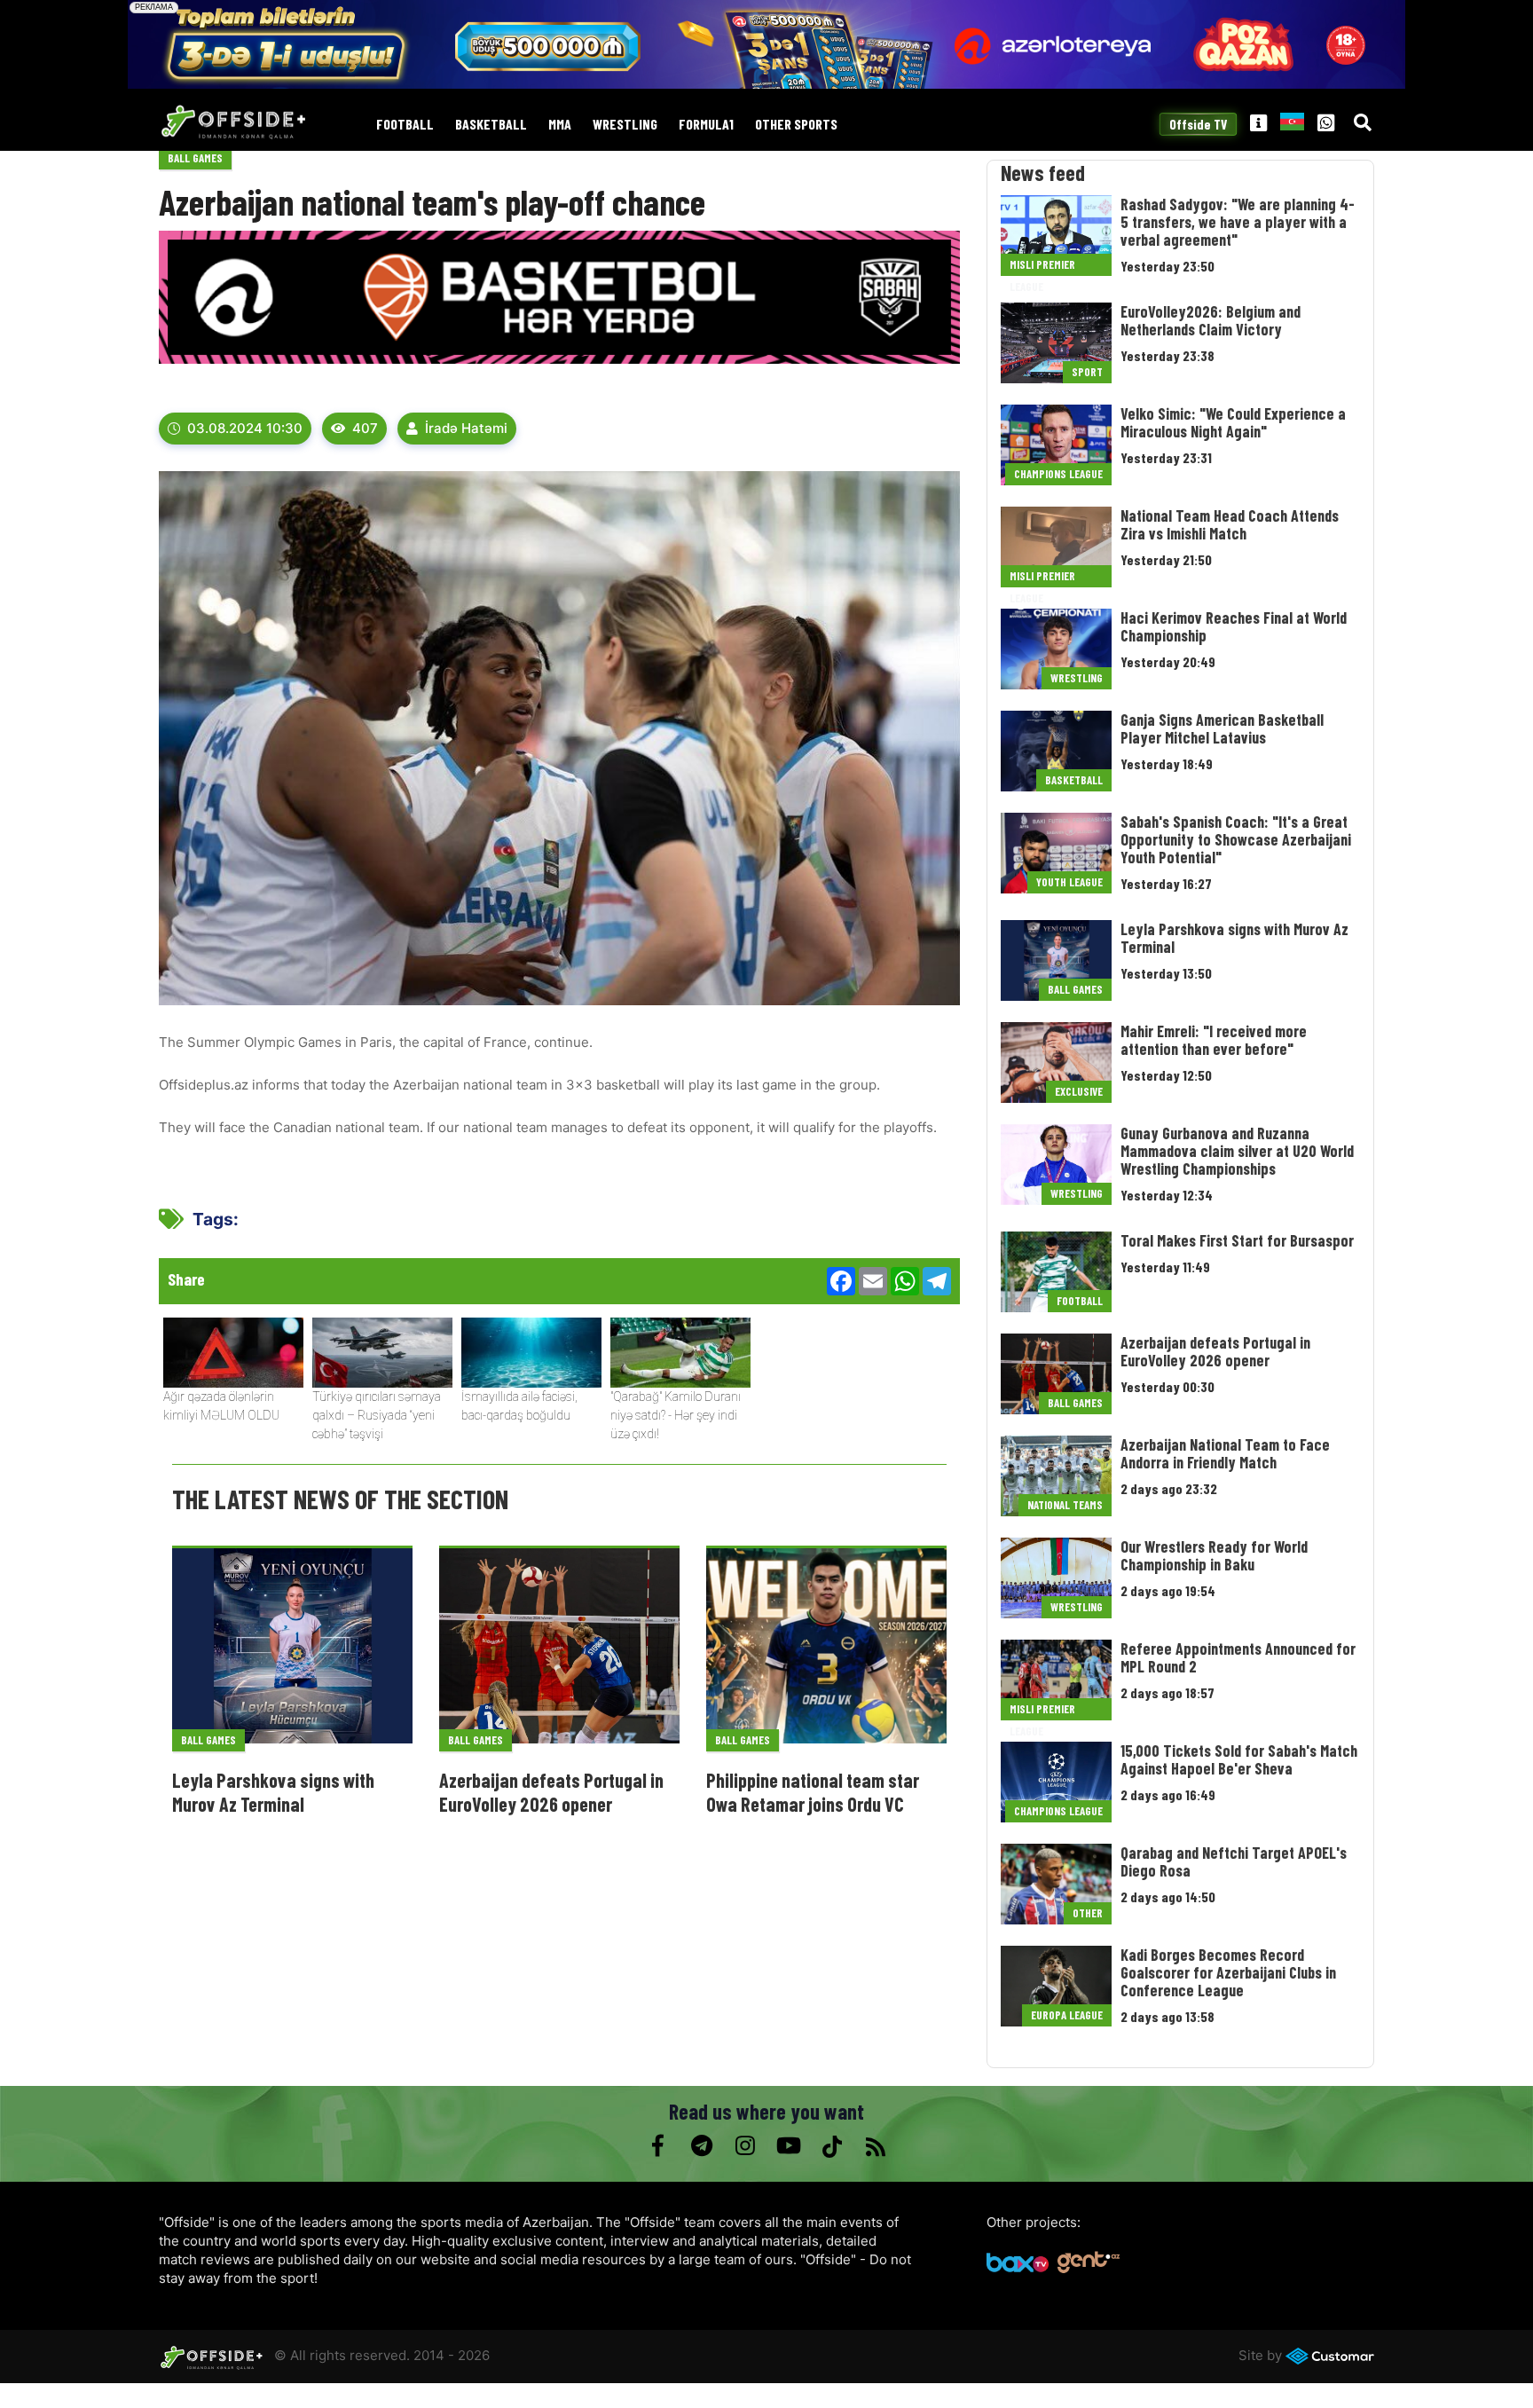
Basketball (491, 125)
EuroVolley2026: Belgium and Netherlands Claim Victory (1211, 320)
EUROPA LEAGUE (1067, 2015)
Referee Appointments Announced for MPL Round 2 (1238, 1657)
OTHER (1088, 1913)
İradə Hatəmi (466, 428)
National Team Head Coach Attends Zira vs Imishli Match (1230, 524)
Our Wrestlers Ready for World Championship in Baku (1214, 1555)
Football (405, 125)
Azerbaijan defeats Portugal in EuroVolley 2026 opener (551, 1791)
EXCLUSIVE (1079, 1091)
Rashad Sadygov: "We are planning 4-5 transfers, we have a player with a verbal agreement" (1238, 222)
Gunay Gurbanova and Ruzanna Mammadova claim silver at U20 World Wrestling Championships (1237, 1151)
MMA (560, 125)
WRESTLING (625, 125)
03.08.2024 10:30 (245, 428)
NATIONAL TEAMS (1065, 1505)
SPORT (1087, 372)
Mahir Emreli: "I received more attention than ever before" (1214, 1040)
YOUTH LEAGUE (1069, 882)
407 (365, 428)
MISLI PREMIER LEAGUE (1042, 267)
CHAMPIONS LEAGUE (1058, 474)
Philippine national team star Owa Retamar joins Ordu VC (813, 1791)
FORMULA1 (706, 125)
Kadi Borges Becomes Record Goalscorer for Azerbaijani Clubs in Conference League (1228, 1972)
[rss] (875, 2146)
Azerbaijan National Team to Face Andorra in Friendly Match (1225, 1453)
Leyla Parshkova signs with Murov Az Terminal (273, 1791)
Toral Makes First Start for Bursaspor (1237, 1240)
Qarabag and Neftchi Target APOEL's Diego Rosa (1234, 1861)
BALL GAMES (195, 158)
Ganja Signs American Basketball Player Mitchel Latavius (1222, 728)
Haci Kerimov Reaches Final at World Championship (1234, 626)
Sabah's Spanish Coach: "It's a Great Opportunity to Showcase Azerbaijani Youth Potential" (1236, 839)
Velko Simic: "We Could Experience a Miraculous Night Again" (1233, 422)
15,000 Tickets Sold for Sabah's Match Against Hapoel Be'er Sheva (1239, 1759)
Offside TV (1198, 124)
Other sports (796, 125)
